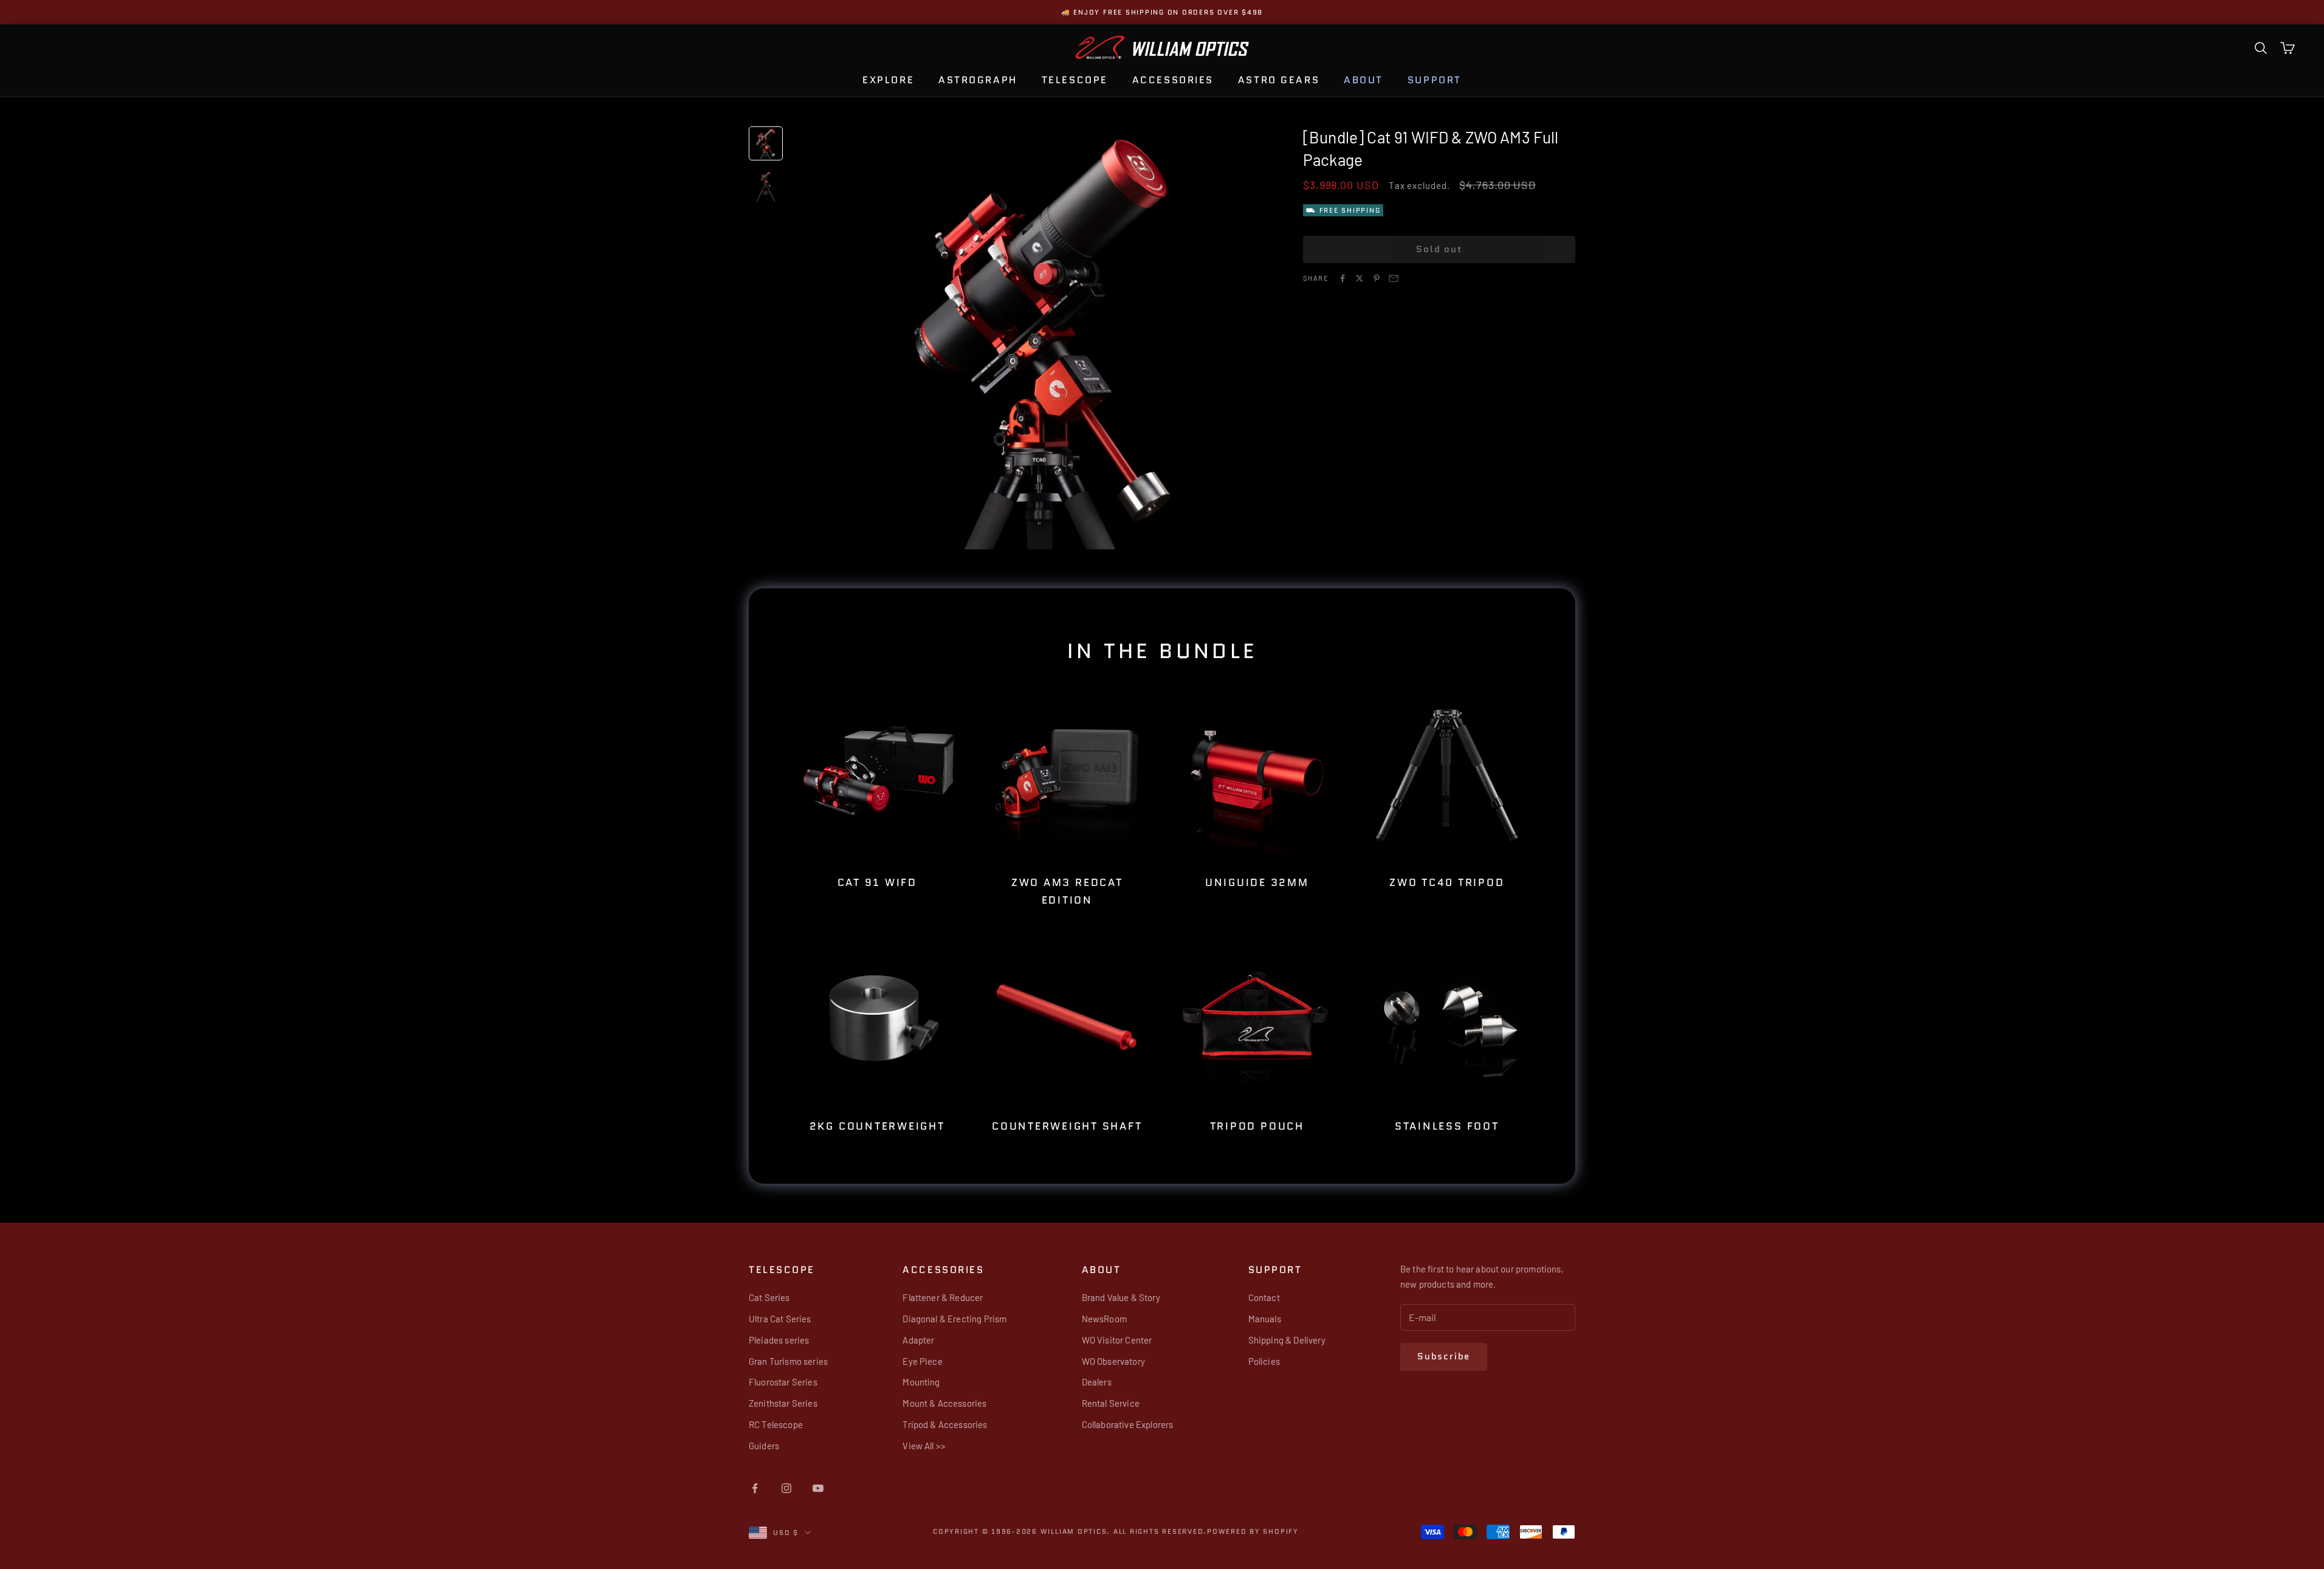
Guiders (764, 1446)
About (1363, 80)
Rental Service (1111, 1403)
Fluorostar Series (783, 1382)
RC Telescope (776, 1424)
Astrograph (978, 80)
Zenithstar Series (783, 1403)
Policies (1264, 1361)
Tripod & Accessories (945, 1424)
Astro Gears (1279, 80)
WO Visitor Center (1117, 1340)
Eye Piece (922, 1361)
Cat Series (769, 1297)
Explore (888, 80)
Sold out (1439, 249)
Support (1435, 80)
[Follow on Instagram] (786, 1488)
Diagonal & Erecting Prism (954, 1319)
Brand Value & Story (1121, 1297)
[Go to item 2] (766, 187)
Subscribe (1444, 1356)
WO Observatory (1113, 1361)
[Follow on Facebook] (755, 1488)
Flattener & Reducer (943, 1297)
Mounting (921, 1382)
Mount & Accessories (944, 1403)
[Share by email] (1394, 278)
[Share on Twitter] (1360, 278)
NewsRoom (1104, 1319)
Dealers (1097, 1382)
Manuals (1265, 1319)
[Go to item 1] (766, 143)
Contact (1264, 1297)
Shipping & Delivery (1287, 1340)
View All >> (924, 1446)
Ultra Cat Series (780, 1319)
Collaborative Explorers (1128, 1424)
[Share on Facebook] (1342, 278)
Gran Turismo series (788, 1361)
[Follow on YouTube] (818, 1488)
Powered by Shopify (1253, 1531)
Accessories (1173, 80)
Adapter (918, 1340)
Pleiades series (779, 1340)
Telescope (1075, 80)
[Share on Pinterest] (1377, 278)
